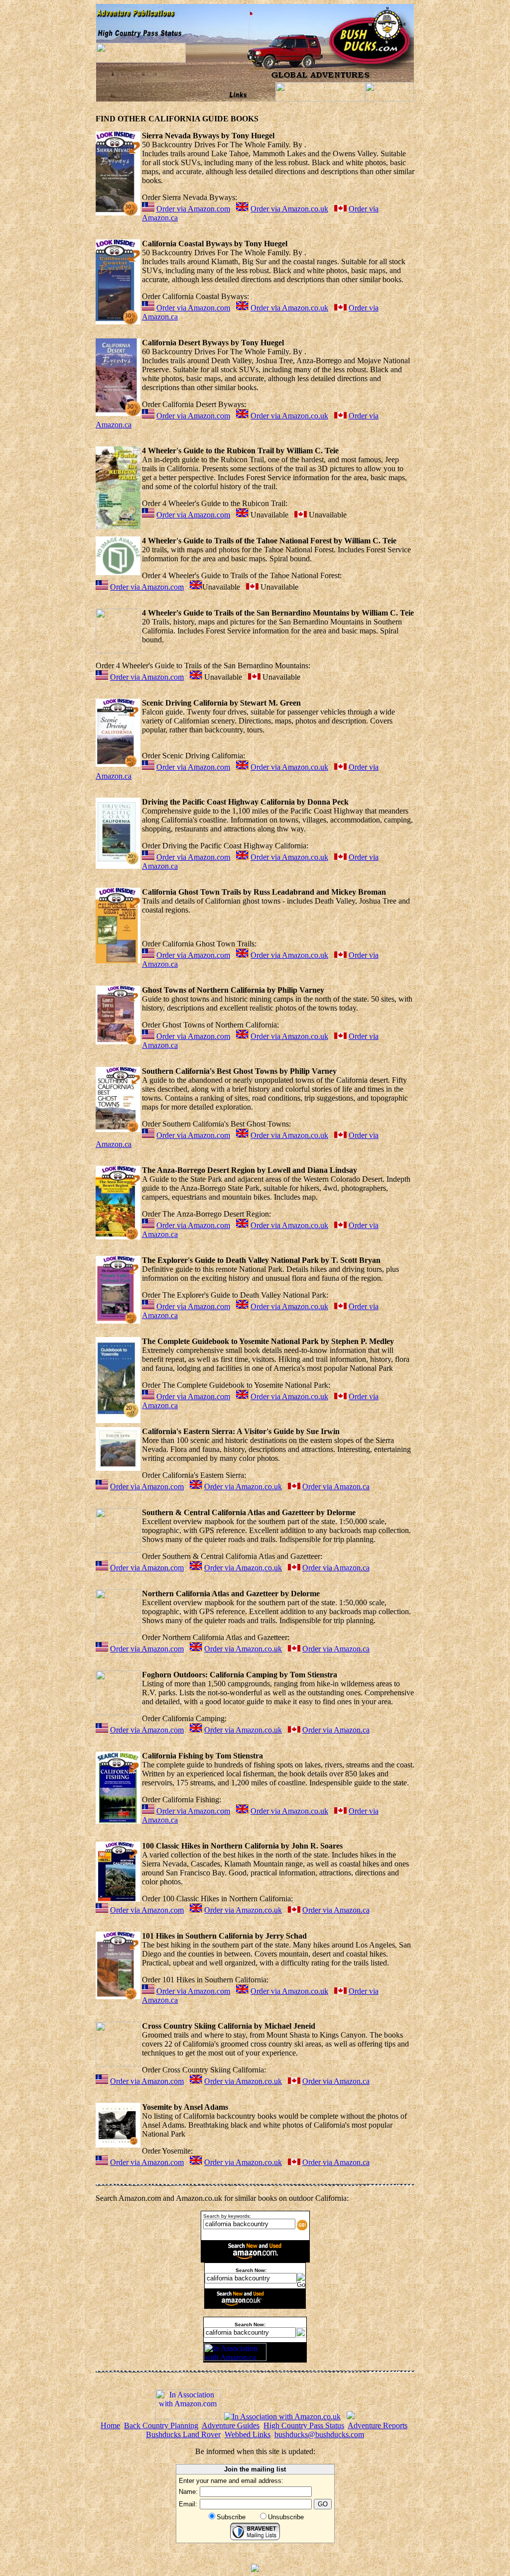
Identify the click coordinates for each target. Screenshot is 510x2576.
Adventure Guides (231, 2425)
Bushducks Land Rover (183, 2434)
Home (110, 2425)
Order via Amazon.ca (336, 1487)
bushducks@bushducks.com (319, 2434)
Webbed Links (248, 2434)
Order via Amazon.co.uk (289, 209)
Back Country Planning (161, 2425)
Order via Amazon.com (193, 209)
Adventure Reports (378, 2425)
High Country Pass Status (304, 2425)
